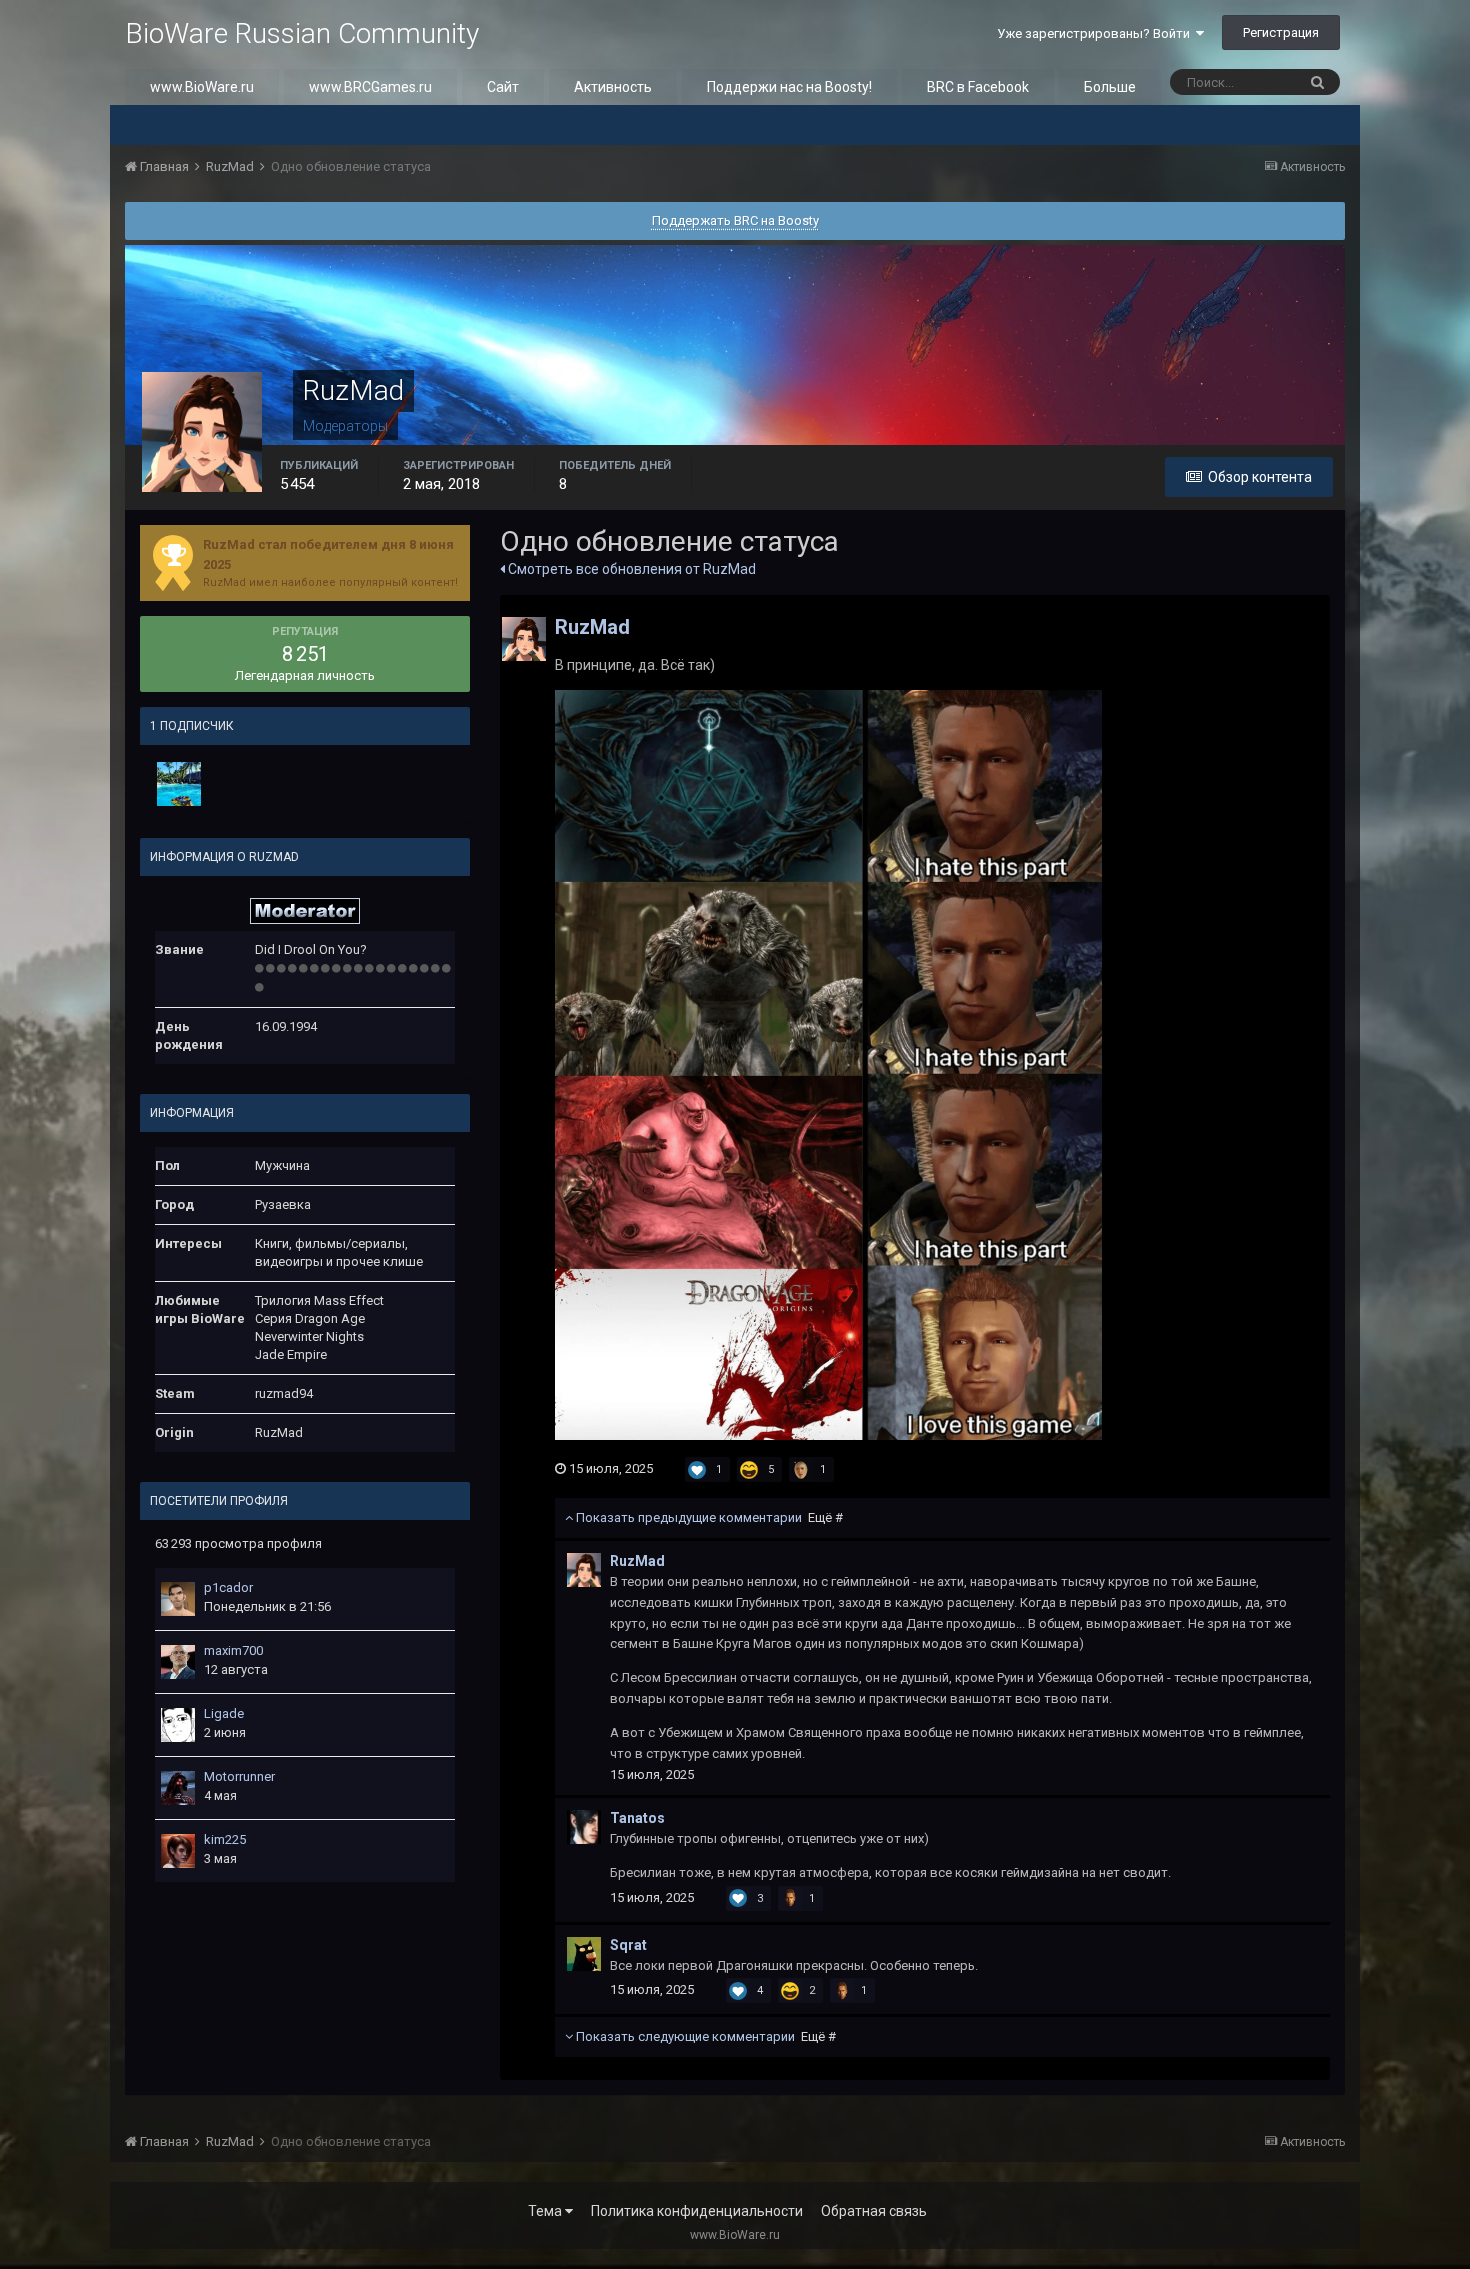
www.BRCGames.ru (370, 87)
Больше (1110, 87)
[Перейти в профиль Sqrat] (584, 1954)
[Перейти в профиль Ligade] (178, 1725)
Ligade (224, 1713)
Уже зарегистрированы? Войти (1096, 33)
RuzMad (592, 627)
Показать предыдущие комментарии (708, 1517)
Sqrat (628, 1945)
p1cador (228, 1587)
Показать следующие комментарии (704, 2036)
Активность (613, 87)
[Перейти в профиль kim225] (178, 1851)
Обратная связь (874, 2211)
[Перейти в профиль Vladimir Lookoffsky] (179, 784)
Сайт (503, 87)
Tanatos (637, 1818)
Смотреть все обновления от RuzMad (630, 569)
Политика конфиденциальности (697, 2211)
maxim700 (233, 1650)
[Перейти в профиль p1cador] (178, 1599)
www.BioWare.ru (202, 87)
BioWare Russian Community (302, 33)
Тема (546, 2211)
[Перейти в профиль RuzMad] (524, 639)
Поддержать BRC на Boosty (735, 220)
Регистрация (1281, 32)
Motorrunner (239, 1776)
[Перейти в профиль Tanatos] (584, 1827)
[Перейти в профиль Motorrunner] (178, 1788)
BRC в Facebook (978, 87)
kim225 (225, 1839)
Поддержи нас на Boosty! (789, 87)
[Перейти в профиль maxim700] (178, 1662)
